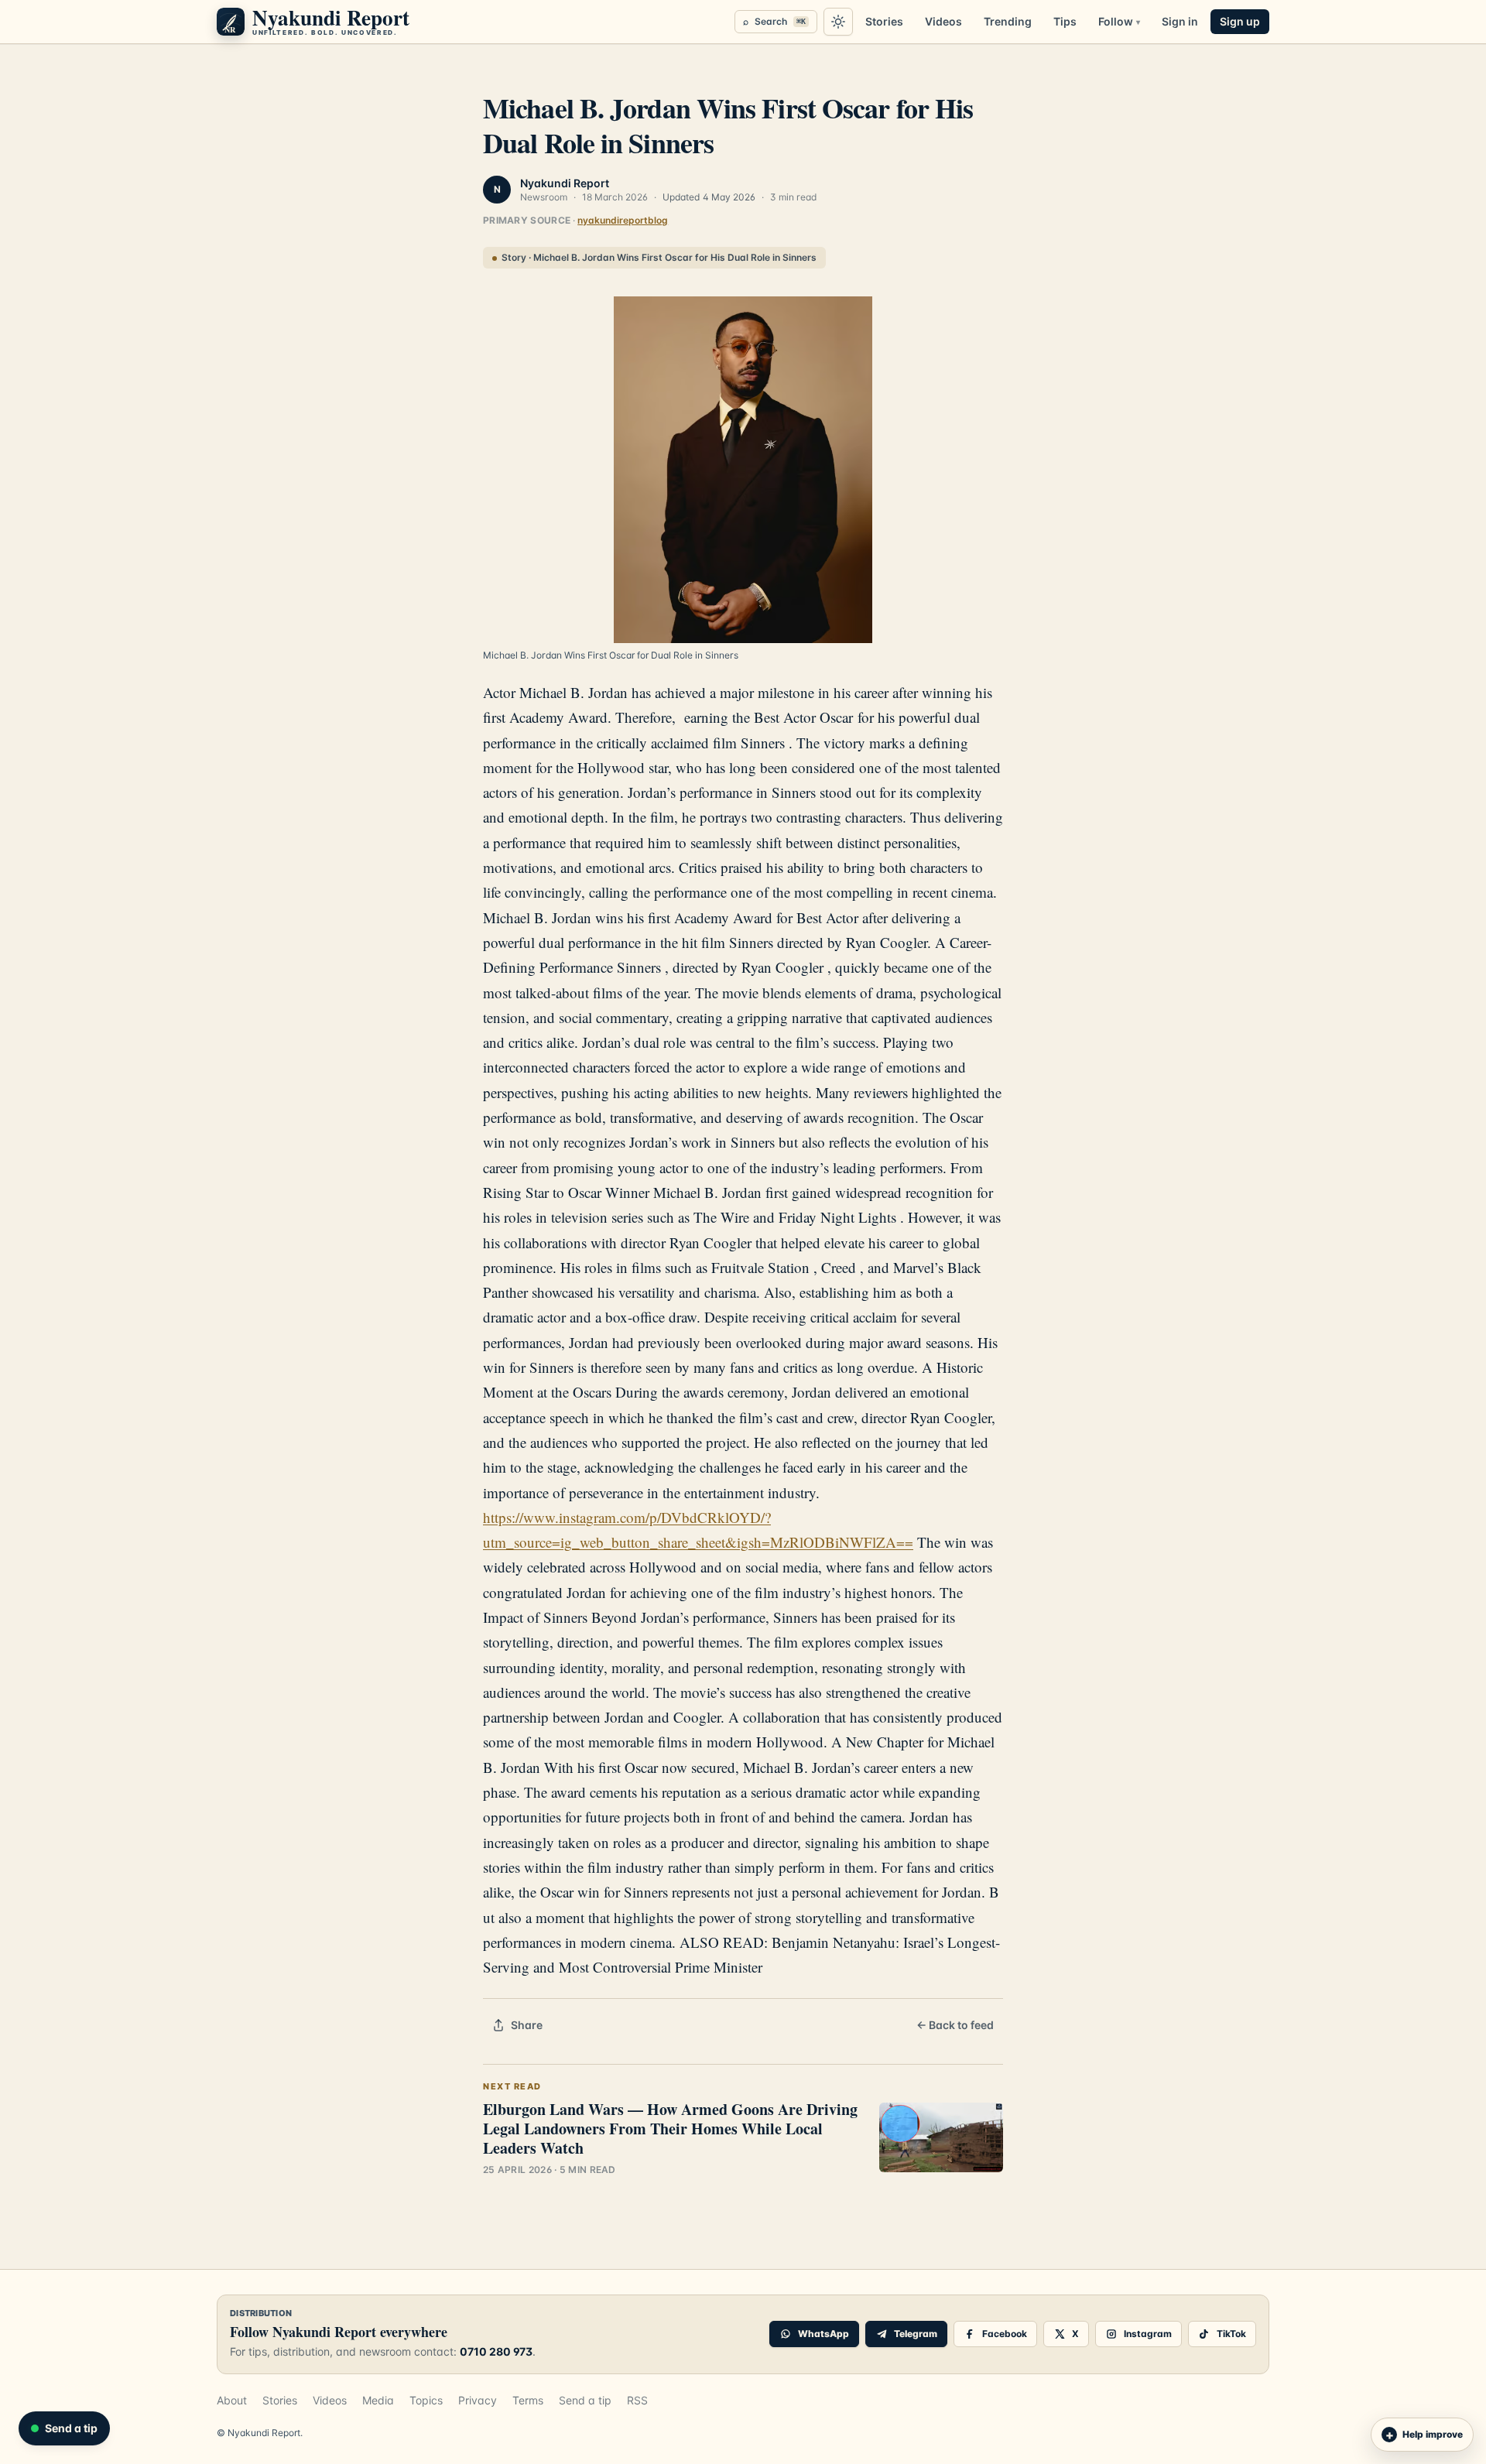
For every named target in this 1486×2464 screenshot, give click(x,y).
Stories (884, 21)
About (232, 2400)
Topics (426, 2400)
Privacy (478, 2400)
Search (774, 21)
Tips (1065, 21)
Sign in (1180, 21)
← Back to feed (955, 2025)
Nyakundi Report (565, 183)
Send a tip (585, 2400)
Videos (943, 21)
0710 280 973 (496, 2351)
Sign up (1240, 21)
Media (378, 2400)
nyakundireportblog (623, 220)
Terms (528, 2400)
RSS (637, 2400)
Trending (1008, 21)
